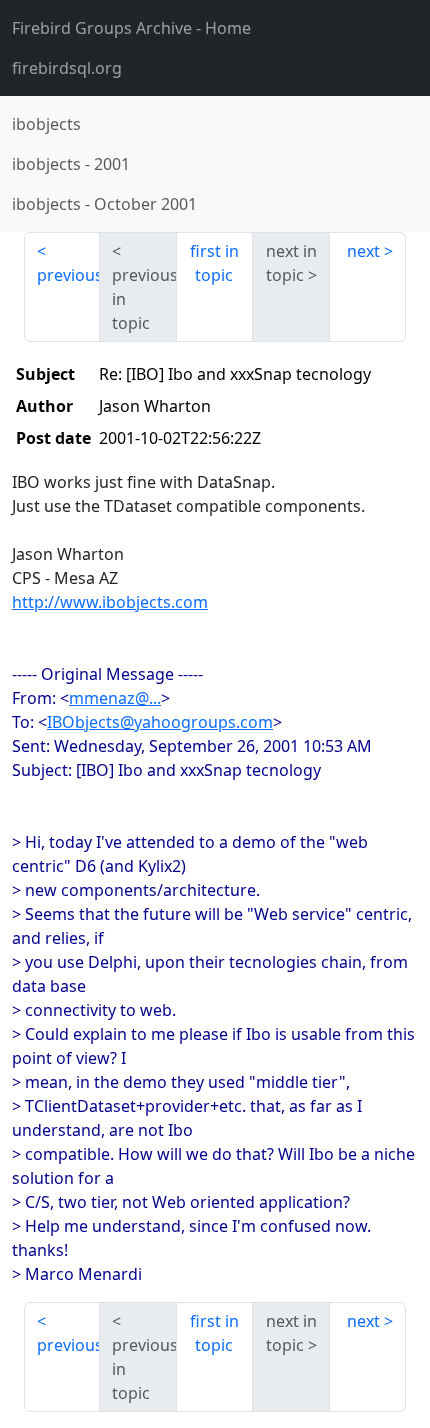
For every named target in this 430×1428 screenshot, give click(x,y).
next (363, 251)
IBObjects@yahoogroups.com (160, 722)
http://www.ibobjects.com (110, 602)
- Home (131, 28)
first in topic (214, 263)
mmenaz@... (115, 698)
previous (68, 275)
